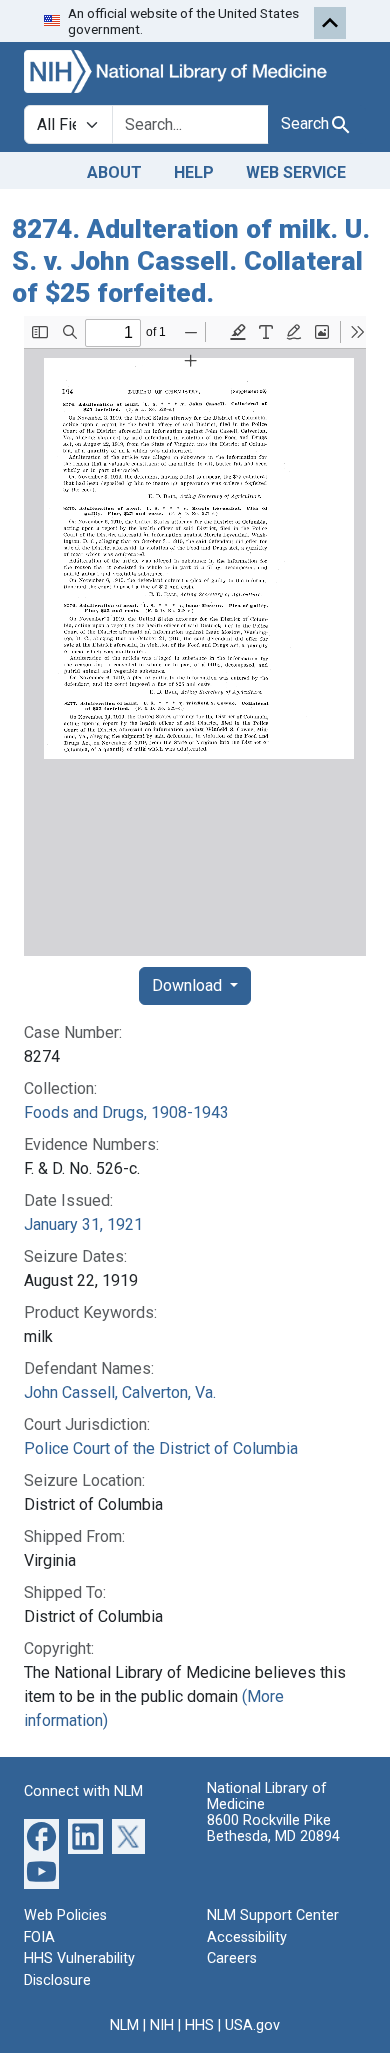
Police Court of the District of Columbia (161, 1448)
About (114, 172)
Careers (232, 1958)
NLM (124, 2025)
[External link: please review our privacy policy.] (41, 1835)
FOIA (39, 1937)
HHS (199, 2025)
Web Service (296, 172)
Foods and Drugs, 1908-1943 (126, 1112)
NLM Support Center (273, 1915)
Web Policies (65, 1915)
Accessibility (247, 1937)
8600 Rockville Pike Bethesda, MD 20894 (273, 1828)
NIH (162, 2025)
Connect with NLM (83, 1791)
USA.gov (252, 2025)
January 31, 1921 (83, 1224)
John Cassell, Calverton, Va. (120, 1392)
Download (189, 985)
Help (194, 172)
